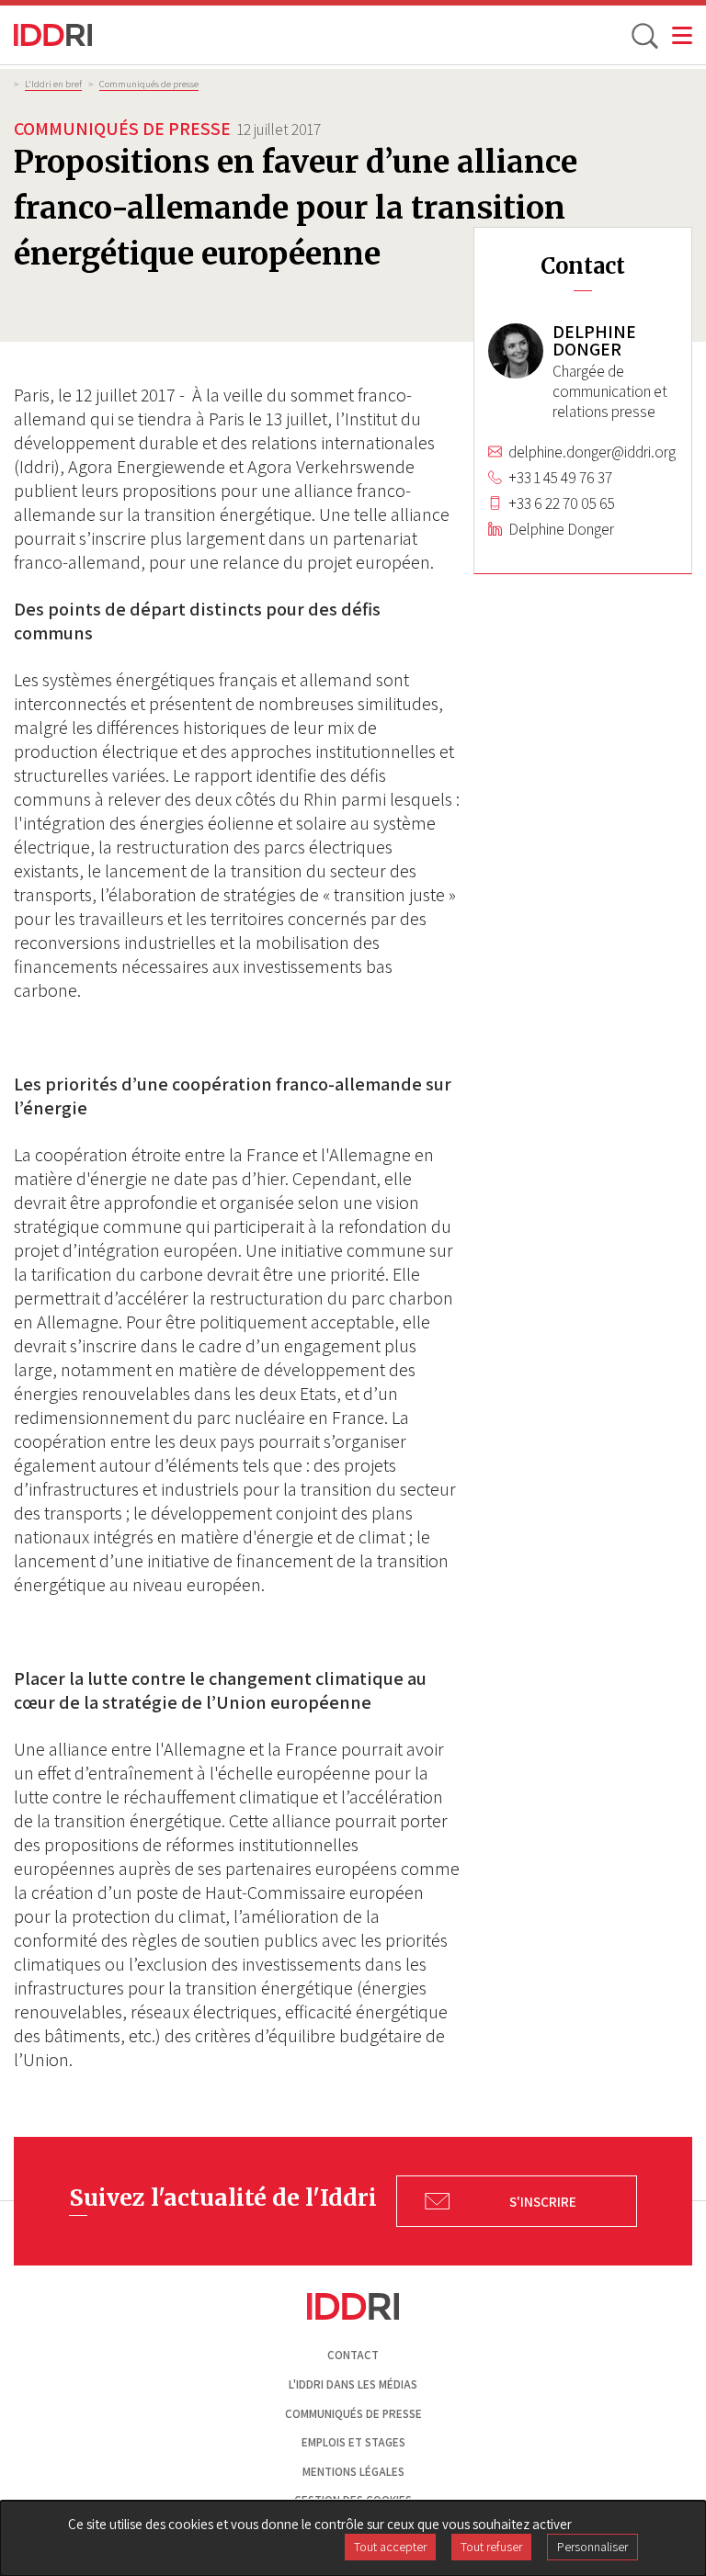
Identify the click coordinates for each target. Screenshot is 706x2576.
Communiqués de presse (149, 84)
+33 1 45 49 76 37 (560, 478)
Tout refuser (491, 2547)
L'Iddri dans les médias (353, 2384)
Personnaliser (592, 2547)
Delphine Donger (561, 529)
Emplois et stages (353, 2442)
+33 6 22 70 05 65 (562, 503)
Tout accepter (390, 2547)
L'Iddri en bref (53, 84)
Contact (353, 2355)
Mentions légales (353, 2472)
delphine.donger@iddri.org (592, 452)
